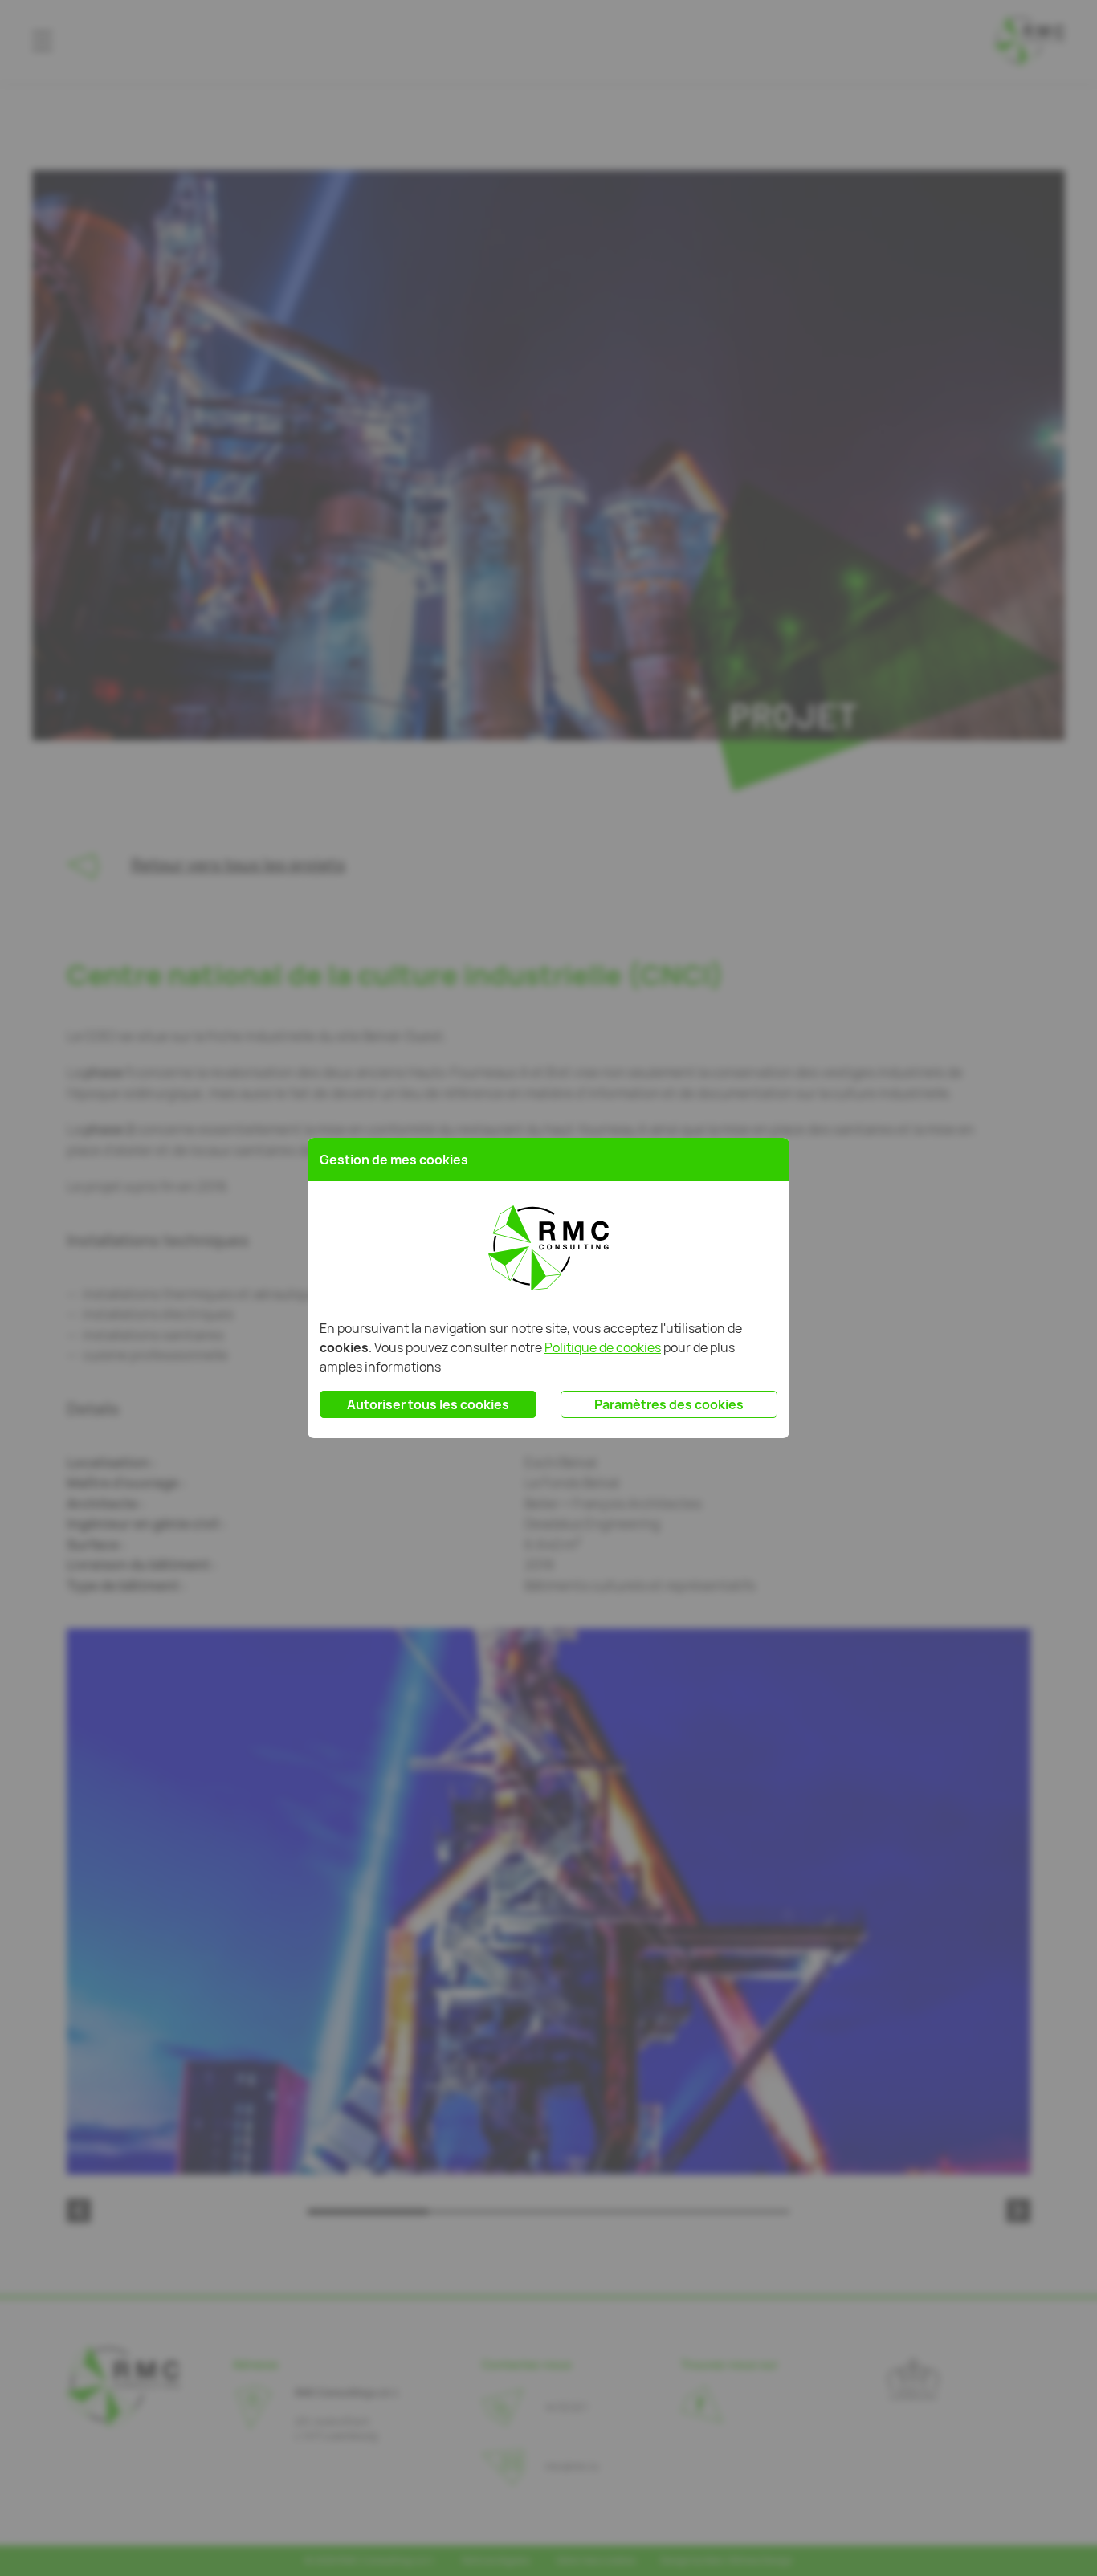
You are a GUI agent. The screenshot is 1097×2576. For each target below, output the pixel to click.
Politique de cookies (603, 1347)
